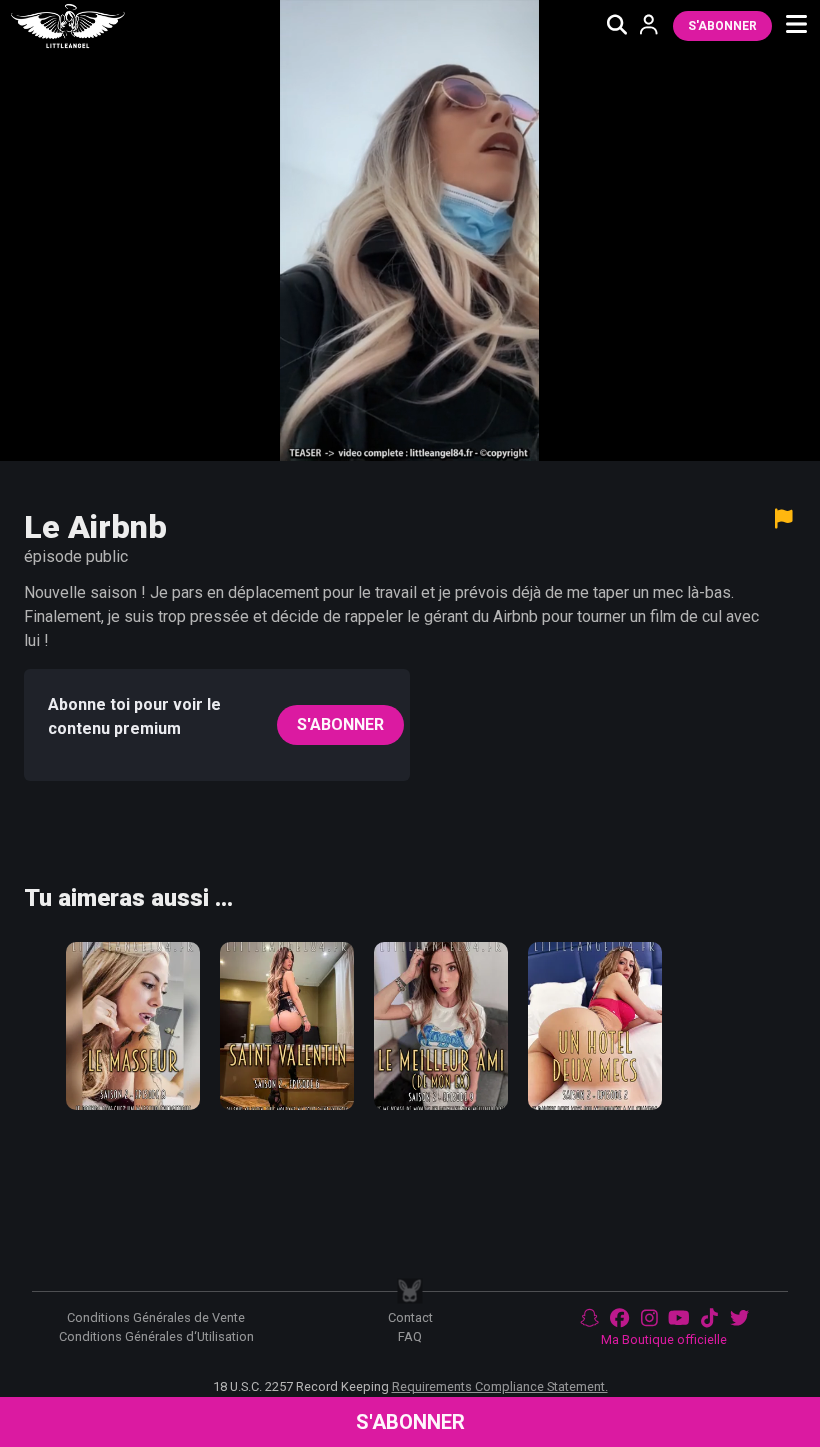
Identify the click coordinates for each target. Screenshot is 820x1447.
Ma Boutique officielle (664, 1339)
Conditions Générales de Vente (156, 1317)
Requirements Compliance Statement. (500, 1386)
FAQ (410, 1336)
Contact (410, 1317)
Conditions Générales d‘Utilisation (156, 1336)
